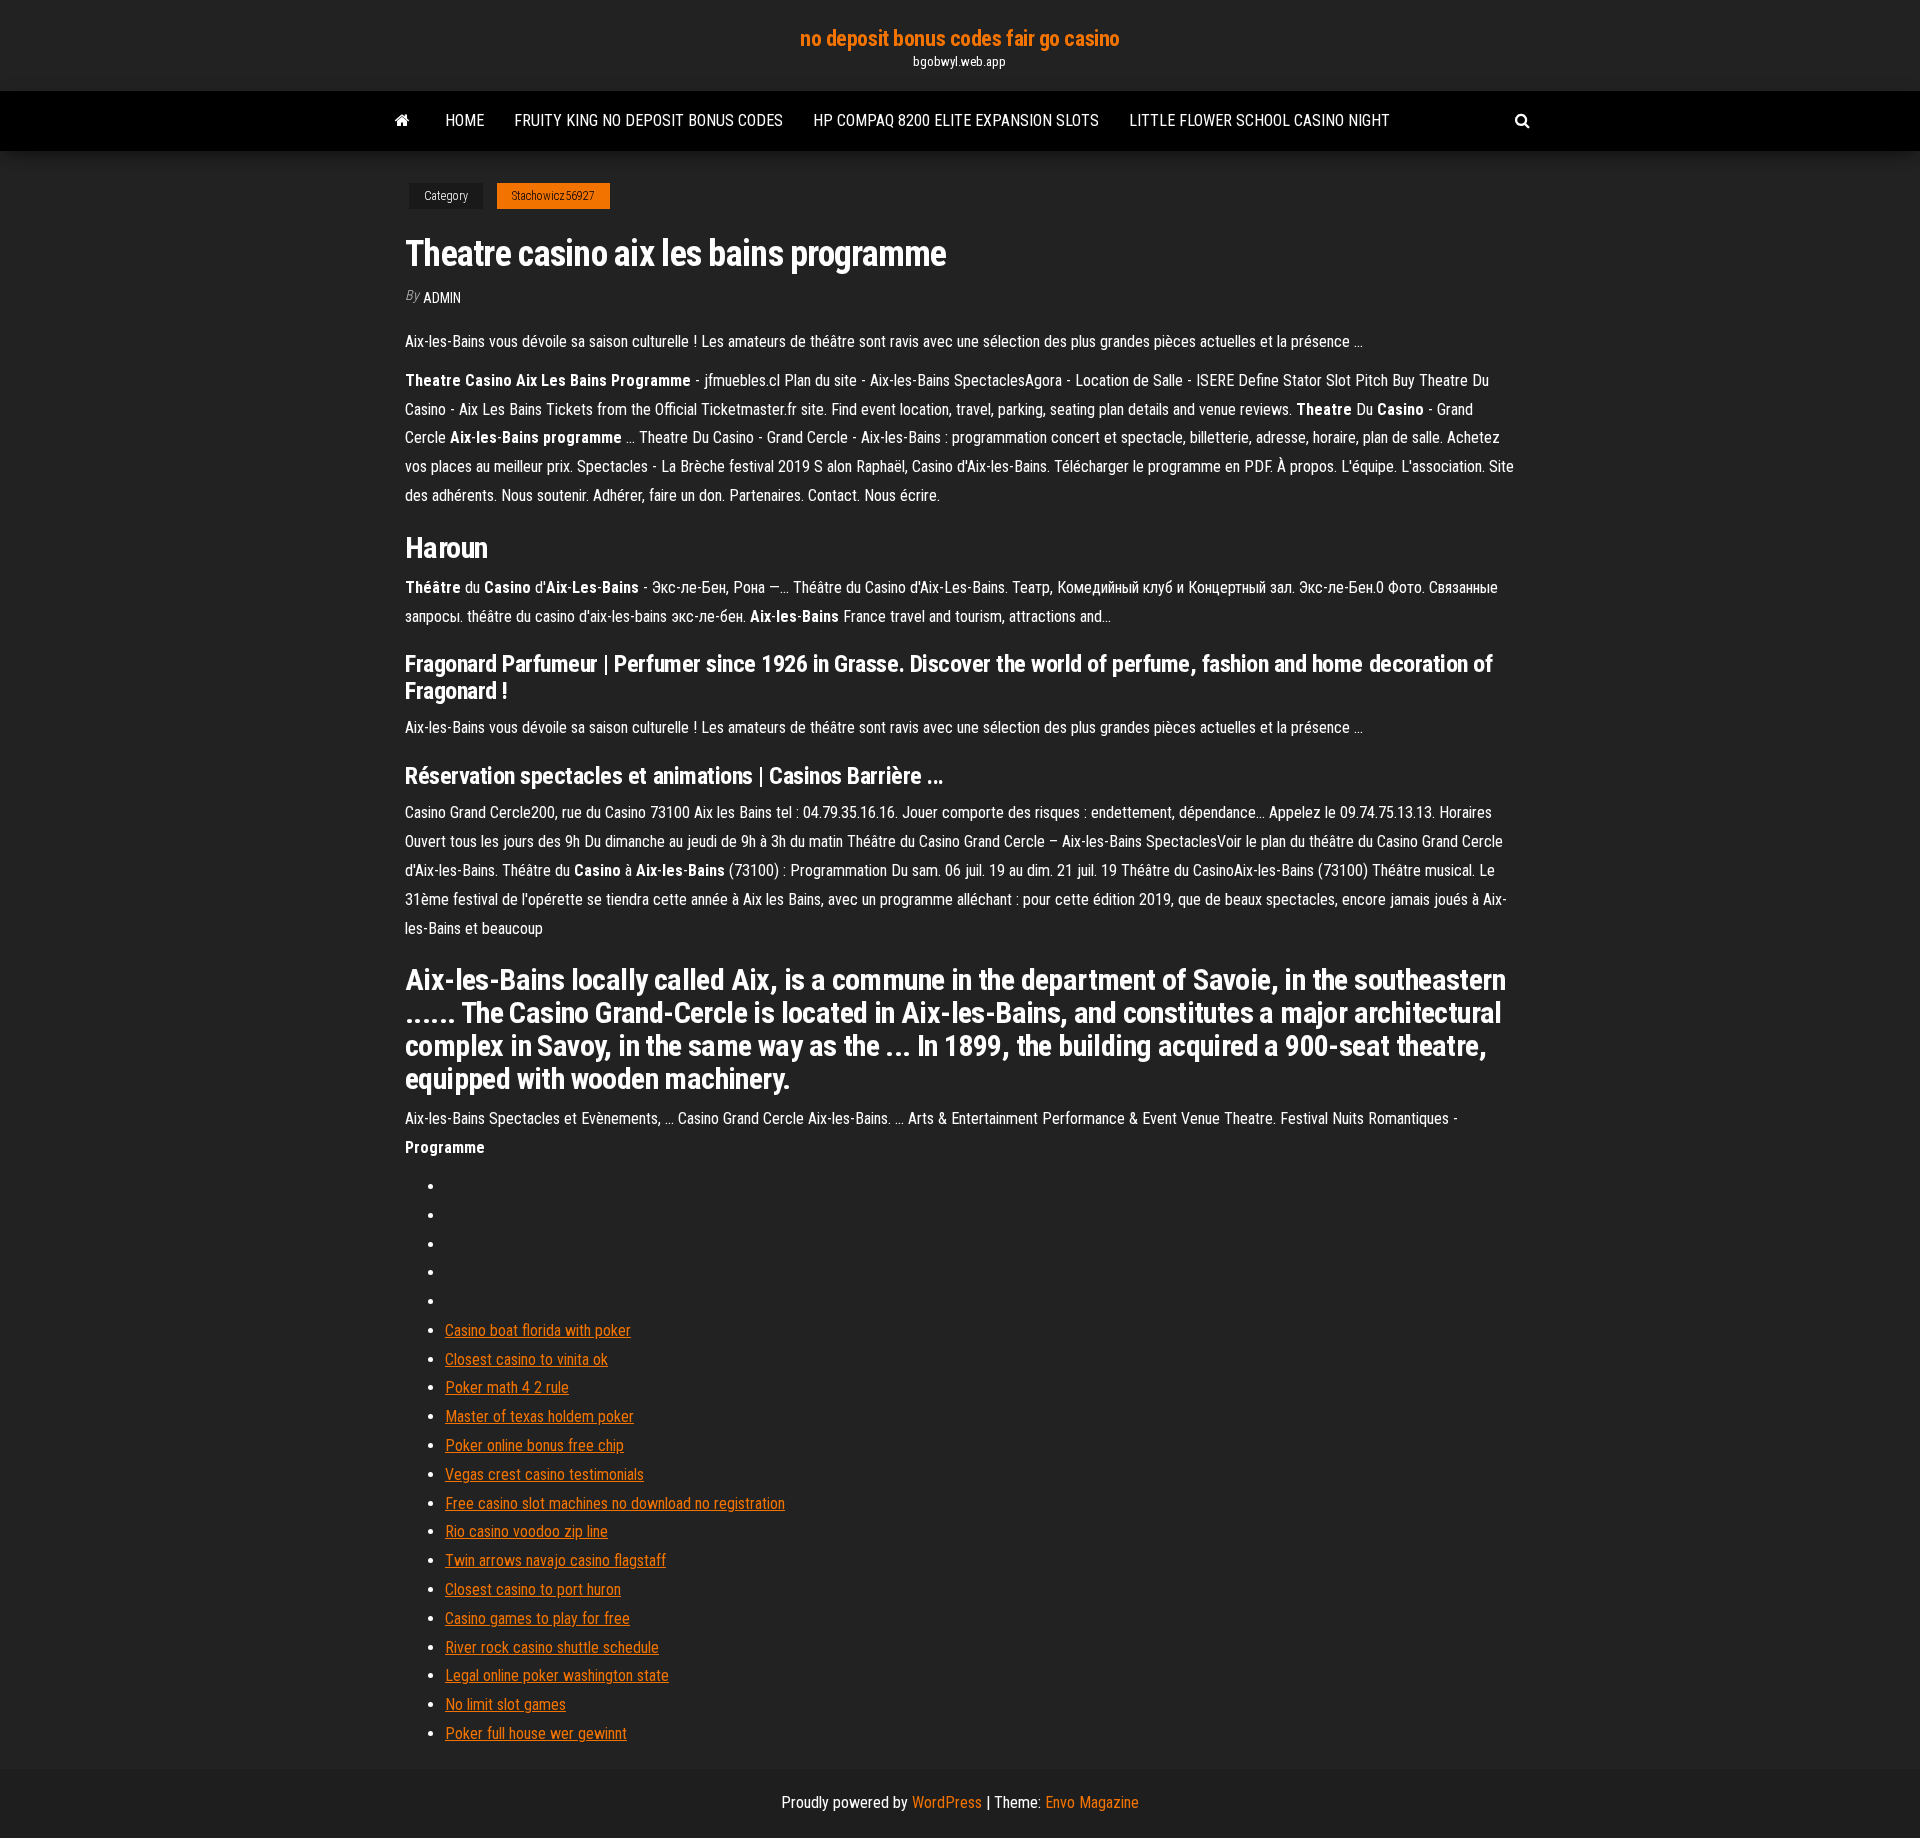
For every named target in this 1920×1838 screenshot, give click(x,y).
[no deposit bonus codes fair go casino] (402, 121)
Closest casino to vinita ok (526, 1359)
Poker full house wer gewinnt (536, 1733)
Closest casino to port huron (533, 1589)
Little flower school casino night (1259, 120)
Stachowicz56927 (553, 196)
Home (464, 120)
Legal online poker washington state (557, 1675)
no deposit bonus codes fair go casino (960, 38)
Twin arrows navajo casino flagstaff (555, 1560)
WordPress (947, 1802)
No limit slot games (505, 1704)
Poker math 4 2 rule (507, 1387)
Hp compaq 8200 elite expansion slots (956, 120)
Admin (442, 298)
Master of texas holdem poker (539, 1416)
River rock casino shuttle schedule (552, 1647)
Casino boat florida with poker (538, 1330)
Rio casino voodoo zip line (526, 1531)
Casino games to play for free (537, 1618)
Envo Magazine (1092, 1802)
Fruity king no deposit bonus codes (648, 120)
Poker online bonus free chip (534, 1445)
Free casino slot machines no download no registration (615, 1503)
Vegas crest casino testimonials (544, 1474)
